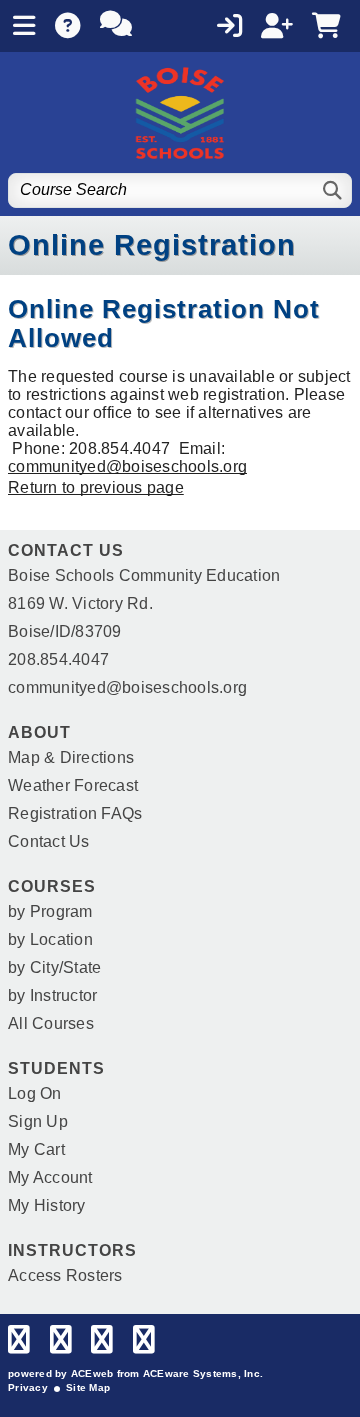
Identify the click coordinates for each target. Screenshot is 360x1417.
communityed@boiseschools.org (127, 466)
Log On (35, 1093)
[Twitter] (61, 1344)
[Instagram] (102, 1344)
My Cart (36, 1149)
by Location (50, 939)
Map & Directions (71, 757)
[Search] (333, 190)
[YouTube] (144, 1344)
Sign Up (38, 1121)
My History (47, 1205)
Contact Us (49, 841)
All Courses (51, 1023)
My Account (50, 1177)
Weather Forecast (73, 785)
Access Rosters (65, 1275)
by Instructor (52, 995)
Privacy (28, 1387)
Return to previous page (96, 487)
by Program (50, 911)
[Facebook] (19, 1344)
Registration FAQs (75, 813)
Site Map (88, 1387)
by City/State (54, 967)
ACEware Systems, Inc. (203, 1373)
